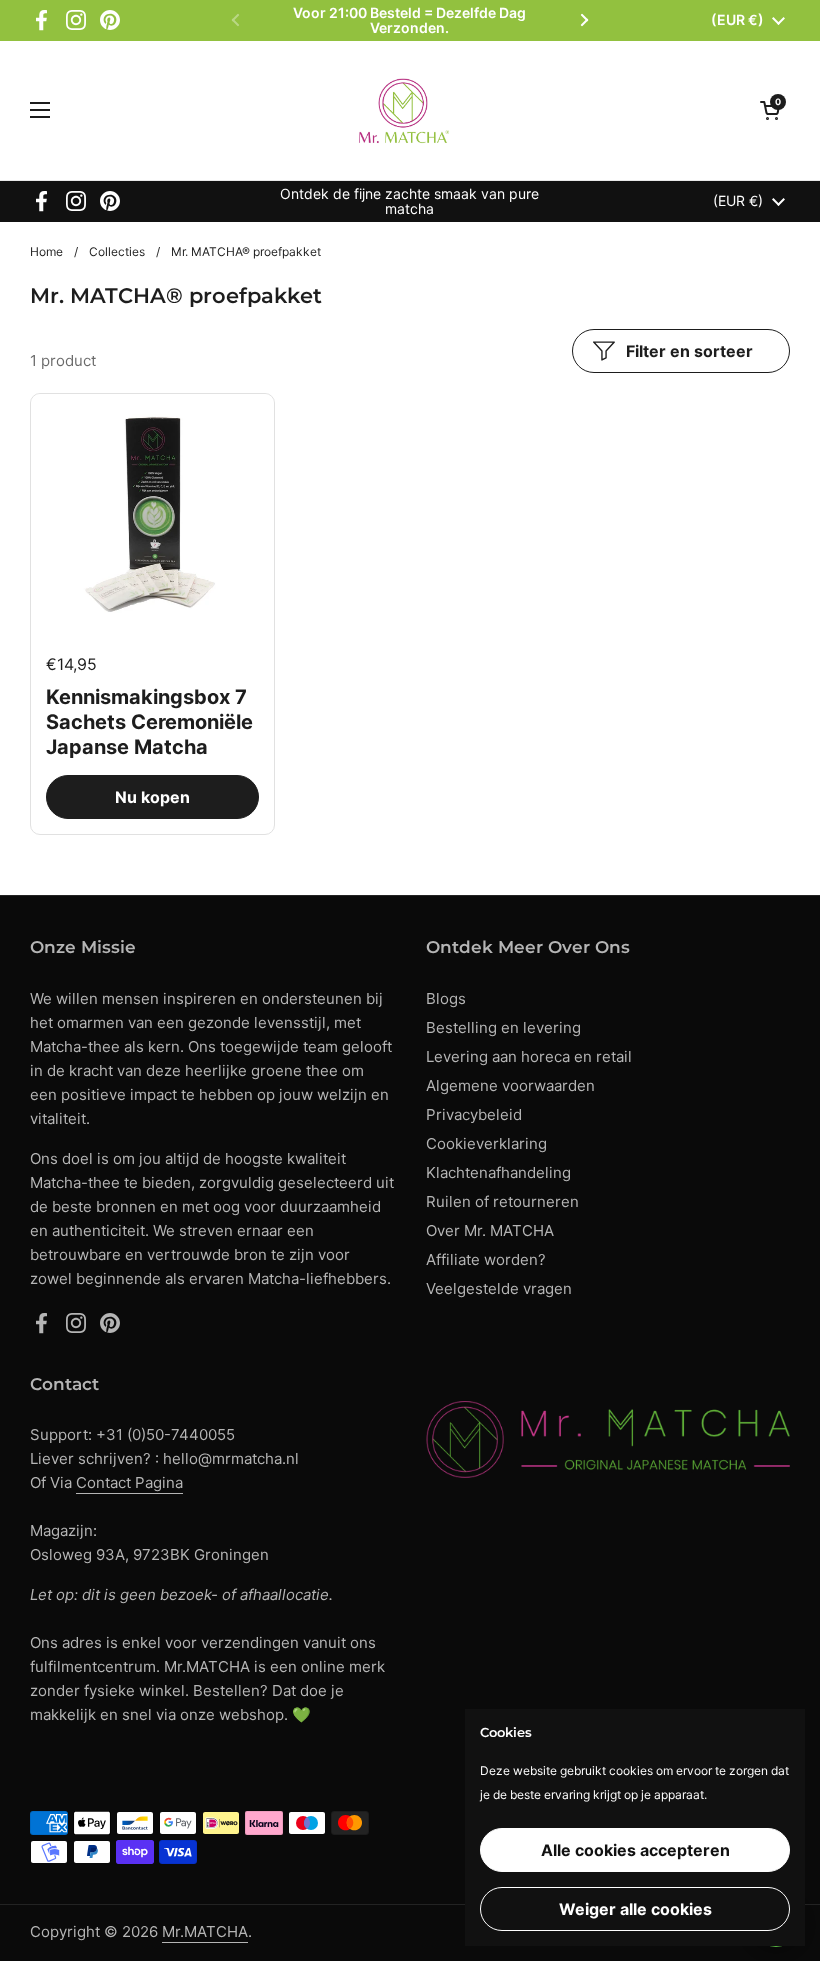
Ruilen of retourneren (502, 1201)
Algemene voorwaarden (510, 1085)
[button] (770, 110)
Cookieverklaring (486, 1143)
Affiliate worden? (486, 1259)
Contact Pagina (129, 1482)
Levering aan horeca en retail (529, 1056)
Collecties (117, 251)
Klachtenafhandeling (498, 1172)
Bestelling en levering (503, 1027)
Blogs (446, 998)
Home (46, 251)
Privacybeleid (474, 1114)
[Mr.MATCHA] (405, 110)
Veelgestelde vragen (499, 1288)
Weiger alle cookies (635, 1909)
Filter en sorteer (689, 351)
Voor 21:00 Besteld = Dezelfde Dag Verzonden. (409, 20)
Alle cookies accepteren (635, 1850)
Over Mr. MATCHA (490, 1230)
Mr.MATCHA (205, 1931)
